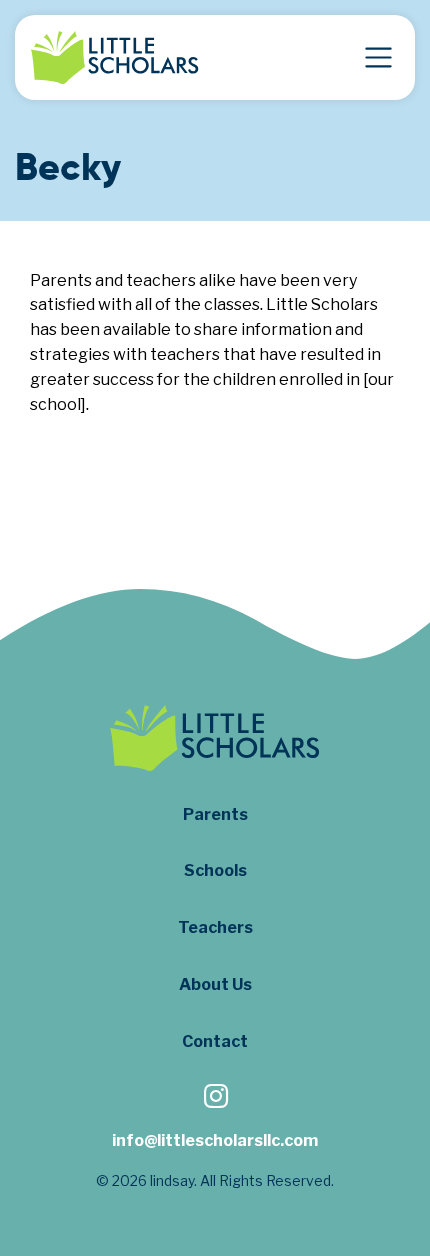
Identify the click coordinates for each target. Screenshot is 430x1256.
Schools (215, 870)
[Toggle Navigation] (378, 57)
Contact (215, 1041)
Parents (215, 814)
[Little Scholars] (115, 57)
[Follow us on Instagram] (215, 1098)
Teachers (215, 927)
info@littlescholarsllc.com (215, 1140)
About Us (215, 984)
